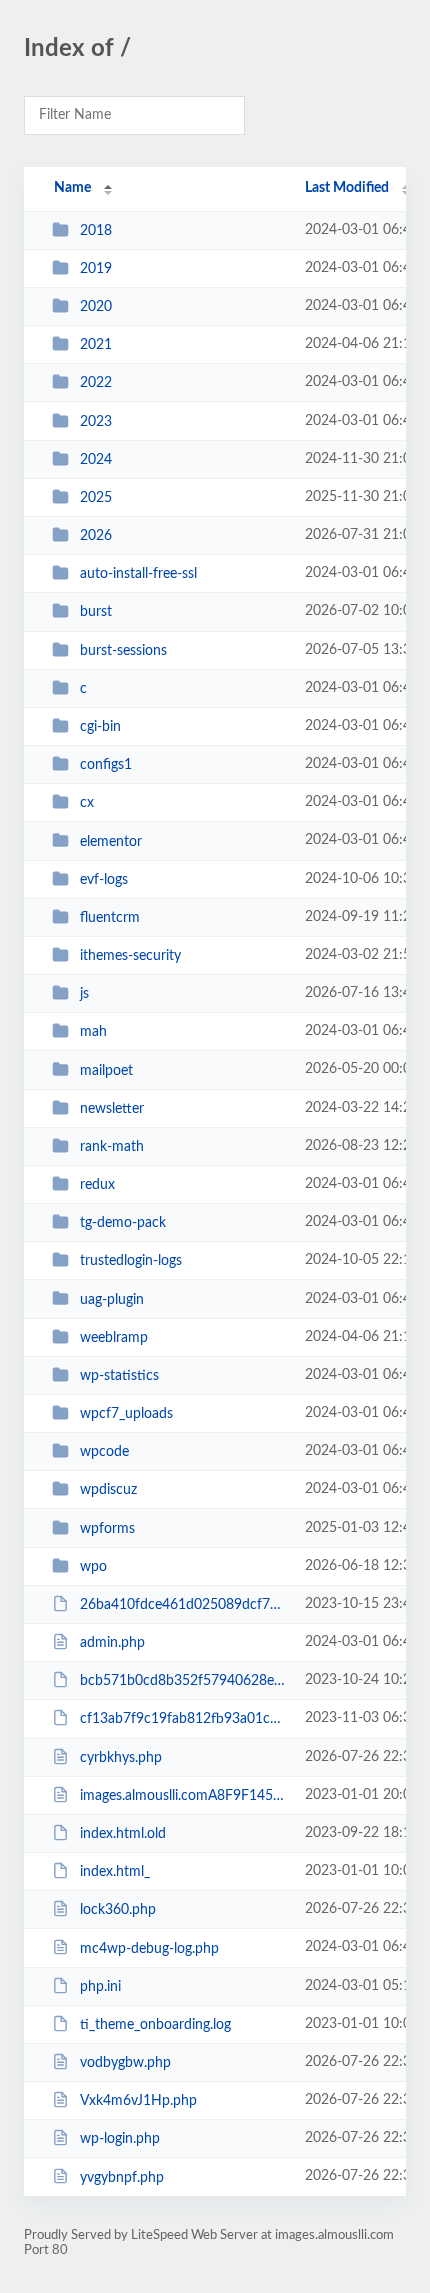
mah (93, 1032)
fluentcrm (110, 918)
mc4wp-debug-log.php (149, 1948)
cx (87, 803)
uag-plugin (112, 1299)
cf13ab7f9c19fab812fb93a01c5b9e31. (183, 1719)
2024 (96, 460)
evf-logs (104, 880)
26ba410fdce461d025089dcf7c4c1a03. (183, 1605)
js (84, 994)
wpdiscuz (108, 1490)
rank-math (112, 1147)
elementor (111, 841)
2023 (96, 422)
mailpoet (106, 1070)
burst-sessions (123, 651)
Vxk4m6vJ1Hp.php (138, 2101)
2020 (96, 307)
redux (97, 1185)
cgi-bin (100, 727)
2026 (96, 536)
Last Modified (347, 188)
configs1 (106, 765)
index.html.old (123, 1834)
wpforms (107, 1529)
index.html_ (115, 1872)
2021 (96, 345)
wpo (93, 1567)
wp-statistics (119, 1376)
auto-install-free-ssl (138, 574)
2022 (96, 383)
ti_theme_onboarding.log (155, 2025)
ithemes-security (130, 956)
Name (72, 188)
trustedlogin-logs (131, 1261)
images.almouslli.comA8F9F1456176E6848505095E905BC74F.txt (183, 1796)
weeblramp (114, 1338)
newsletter (112, 1109)
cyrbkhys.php (121, 1758)
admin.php (112, 1643)
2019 (96, 269)
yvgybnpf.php (122, 2177)
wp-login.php (120, 2139)
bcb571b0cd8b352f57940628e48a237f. (183, 1681)
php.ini (100, 1987)
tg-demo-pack (123, 1223)
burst (96, 612)
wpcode (104, 1452)
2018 (96, 231)
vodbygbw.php (125, 2063)
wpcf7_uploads (126, 1414)
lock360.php (118, 1910)
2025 (96, 498)
